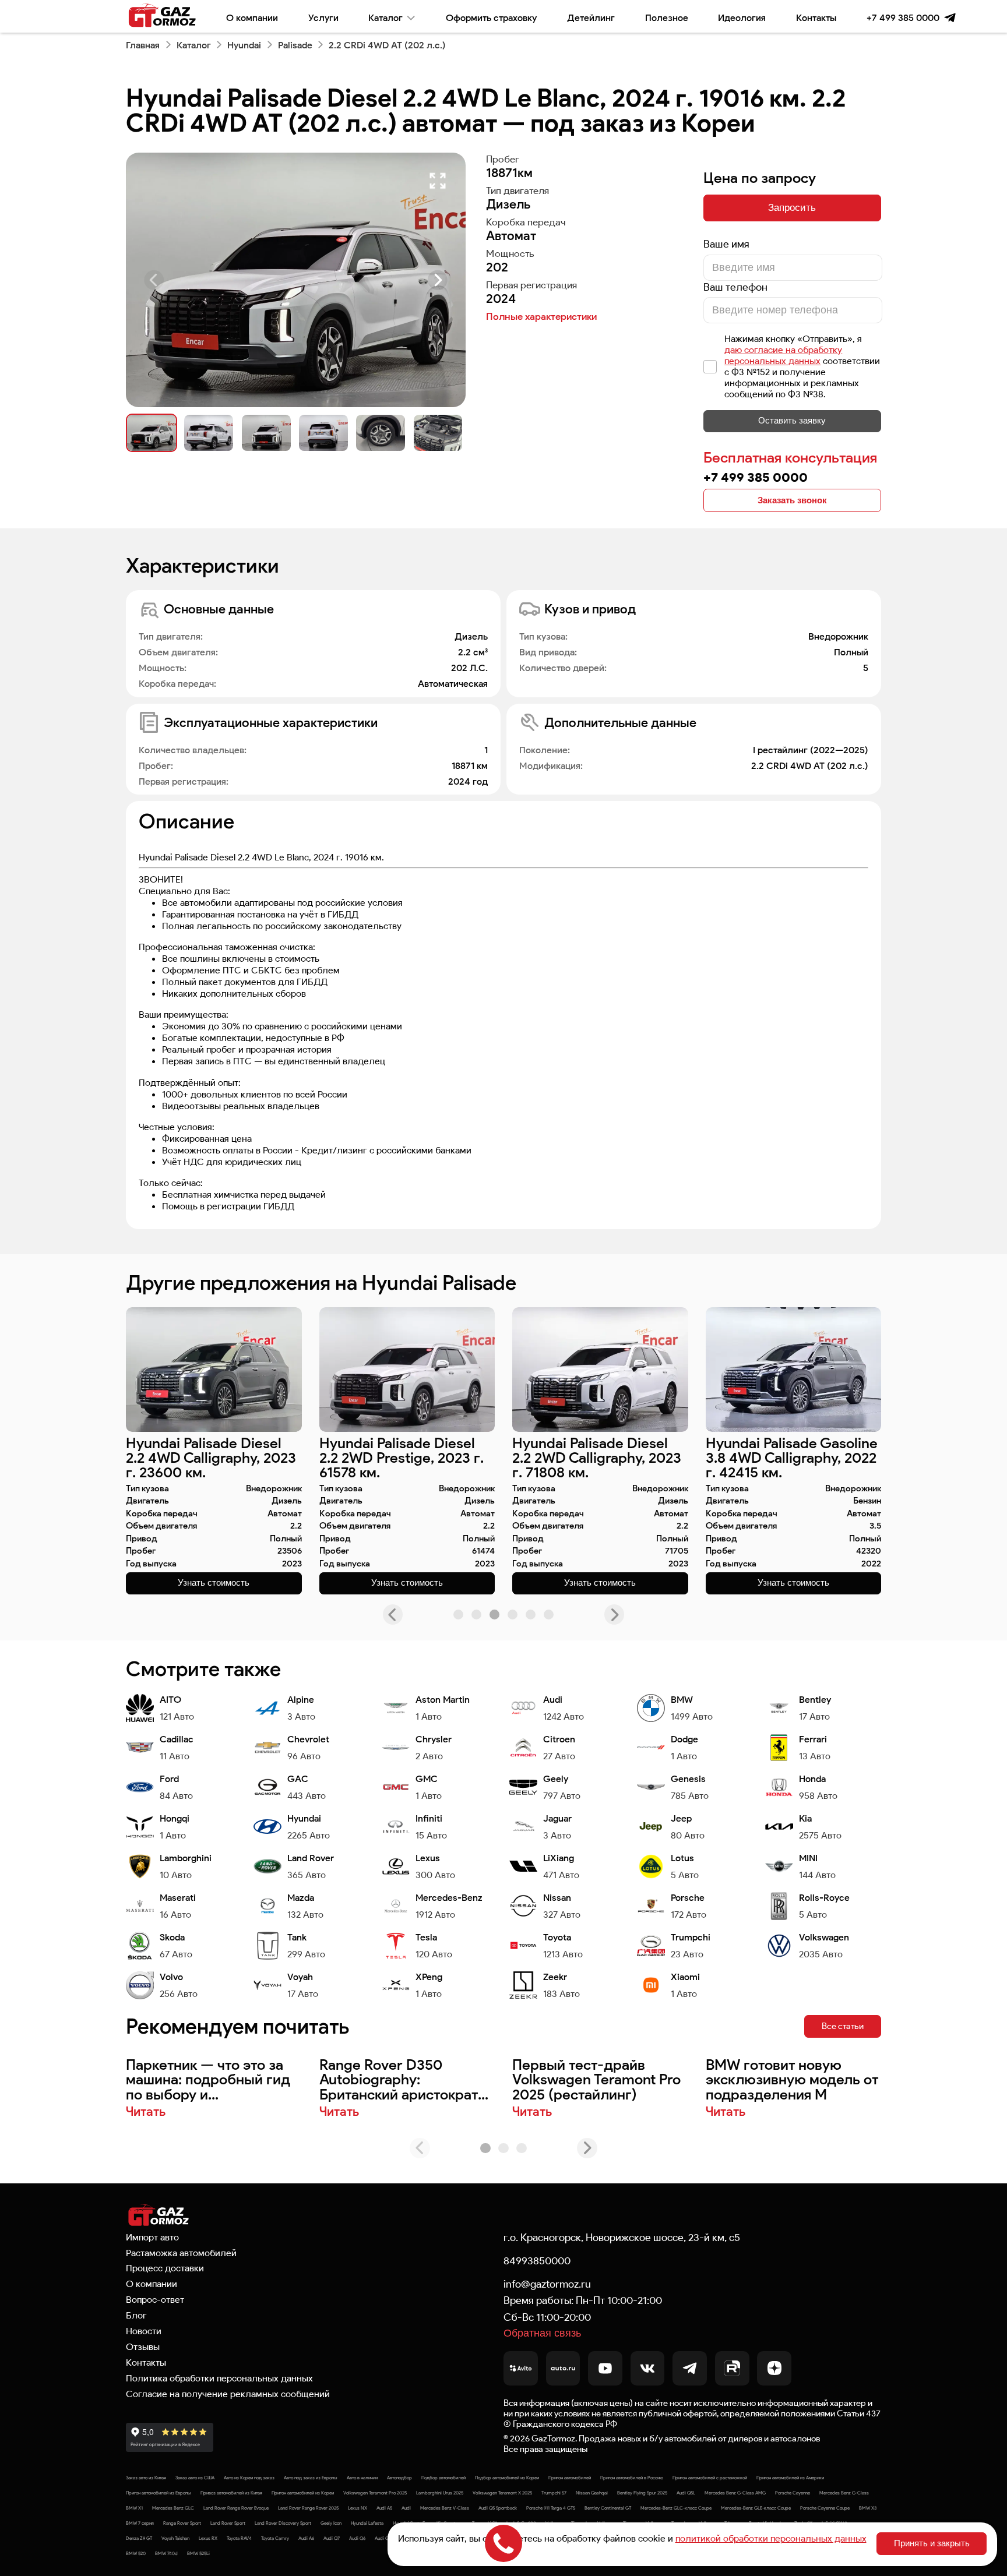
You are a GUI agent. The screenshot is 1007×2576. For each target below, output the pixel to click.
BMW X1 (134, 2508)
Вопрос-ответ (155, 2299)
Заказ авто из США (195, 2478)
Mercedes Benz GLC (173, 2508)
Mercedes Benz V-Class (445, 2508)
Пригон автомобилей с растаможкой (710, 2478)
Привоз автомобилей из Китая (231, 2493)
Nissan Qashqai (592, 2493)
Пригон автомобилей (570, 2478)
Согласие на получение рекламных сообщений (228, 2394)
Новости (144, 2331)
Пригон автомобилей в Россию (632, 2478)
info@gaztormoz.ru (547, 2284)
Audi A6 (306, 2538)
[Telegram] (950, 18)
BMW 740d (166, 2553)
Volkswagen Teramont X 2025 (502, 2493)
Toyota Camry (275, 2538)
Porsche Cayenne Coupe (825, 2508)
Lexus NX (358, 2508)
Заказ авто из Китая (146, 2478)
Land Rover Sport (228, 2523)
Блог (136, 2315)
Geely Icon (331, 2523)
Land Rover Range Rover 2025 (308, 2508)
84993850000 (537, 2261)
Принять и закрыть (932, 2543)
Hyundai (244, 45)
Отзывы (143, 2346)
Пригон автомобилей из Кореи (303, 2493)
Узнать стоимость (214, 1583)
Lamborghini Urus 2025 (440, 2493)
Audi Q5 (383, 2538)
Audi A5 (384, 2508)
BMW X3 (868, 2508)
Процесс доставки (165, 2268)
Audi (406, 2508)
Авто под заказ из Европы (311, 2478)
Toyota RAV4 (239, 2538)
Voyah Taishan (175, 2538)
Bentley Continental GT (608, 2508)
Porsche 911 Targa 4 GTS (551, 2508)
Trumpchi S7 (554, 2493)
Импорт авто (152, 2237)
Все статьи (843, 2026)
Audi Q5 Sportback (498, 2508)
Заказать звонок (792, 500)
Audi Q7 (332, 2538)
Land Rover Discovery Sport (283, 2523)
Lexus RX (208, 2538)
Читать (146, 2112)
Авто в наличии (362, 2478)
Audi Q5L (686, 2493)
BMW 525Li (198, 2553)
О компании (252, 17)
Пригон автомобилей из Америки (790, 2478)
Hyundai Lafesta (367, 2523)
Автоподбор (399, 2478)
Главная (143, 45)
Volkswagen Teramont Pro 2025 (375, 2493)
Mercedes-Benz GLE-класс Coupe (756, 2508)
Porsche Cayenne (793, 2493)
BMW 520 (136, 2553)
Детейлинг (591, 17)
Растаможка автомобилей (181, 2253)
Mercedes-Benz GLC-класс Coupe (676, 2508)
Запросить (792, 207)
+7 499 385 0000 (903, 17)
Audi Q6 (357, 2538)
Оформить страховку (491, 17)
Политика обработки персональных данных (219, 2378)
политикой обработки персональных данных (771, 2538)
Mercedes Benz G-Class (844, 2493)
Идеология (742, 17)
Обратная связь (542, 2333)
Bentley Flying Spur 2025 (642, 2493)
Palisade (295, 45)
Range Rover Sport (182, 2523)
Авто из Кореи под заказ (249, 2478)
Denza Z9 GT (139, 2538)
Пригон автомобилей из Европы (159, 2493)
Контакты (816, 17)
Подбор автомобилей (443, 2478)
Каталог (385, 17)
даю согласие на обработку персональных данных (783, 355)
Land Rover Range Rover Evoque (236, 2508)
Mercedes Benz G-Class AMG (735, 2493)
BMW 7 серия (140, 2523)
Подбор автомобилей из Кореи (507, 2478)
